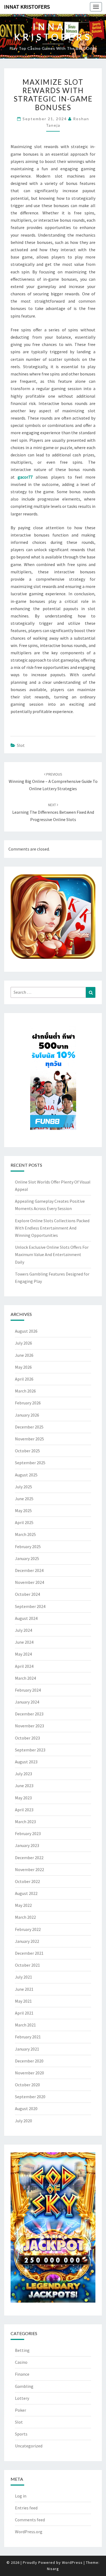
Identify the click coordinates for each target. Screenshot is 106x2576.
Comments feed (30, 2520)
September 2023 (30, 1750)
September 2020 (30, 2097)
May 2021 (23, 2001)
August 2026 (26, 1331)
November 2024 (29, 1582)
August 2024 (26, 1618)
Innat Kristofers (27, 7)
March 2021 (25, 2025)
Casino (21, 2362)
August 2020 (26, 2108)
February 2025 (28, 1547)
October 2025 (27, 1451)
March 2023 (25, 1822)
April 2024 (24, 1666)
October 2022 (27, 1881)
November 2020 (29, 2073)
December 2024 (29, 1570)
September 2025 (30, 1463)
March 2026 (25, 1391)
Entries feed (26, 2508)
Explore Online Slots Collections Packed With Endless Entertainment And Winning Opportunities (52, 1228)
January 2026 (27, 1415)
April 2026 (24, 1379)
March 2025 (25, 1534)
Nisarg (53, 2569)
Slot (21, 745)
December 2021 (29, 1953)
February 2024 (28, 1690)
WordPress (72, 2562)
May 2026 (23, 1367)
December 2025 (29, 1427)
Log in (21, 2496)
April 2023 (24, 1810)
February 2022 (28, 1929)
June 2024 (24, 1642)
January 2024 (27, 1702)
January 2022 (27, 1941)
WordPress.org (29, 2532)
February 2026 (28, 1403)
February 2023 (28, 1833)
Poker (21, 2410)
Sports (21, 2434)
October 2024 (27, 1594)
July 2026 (24, 1343)
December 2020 (29, 2061)
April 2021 (24, 2013)
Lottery (22, 2398)
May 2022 (23, 1905)
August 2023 (26, 1762)
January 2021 (27, 2049)
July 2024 (24, 1630)
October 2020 (27, 2085)
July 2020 (24, 2121)
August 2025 (26, 1475)
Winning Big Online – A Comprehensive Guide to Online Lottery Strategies (53, 782)
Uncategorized (29, 2446)
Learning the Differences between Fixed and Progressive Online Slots (53, 812)
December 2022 (29, 1858)
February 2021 (28, 2037)
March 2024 (25, 1678)
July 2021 (24, 1977)
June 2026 (24, 1355)
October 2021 (27, 1965)
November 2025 (29, 1439)
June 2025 (24, 1499)
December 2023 (29, 1714)
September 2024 (30, 1606)
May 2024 (23, 1654)
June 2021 (24, 1989)
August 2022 (26, 1893)
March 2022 (25, 1917)
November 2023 (29, 1726)
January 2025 (27, 1558)
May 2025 (23, 1511)
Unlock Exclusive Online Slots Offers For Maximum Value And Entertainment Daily (52, 1254)
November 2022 (29, 1869)
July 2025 (24, 1487)
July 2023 (24, 1774)
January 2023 (27, 1845)
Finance (22, 2374)
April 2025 (24, 1522)
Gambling (24, 2386)
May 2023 (23, 1798)
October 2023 (27, 1738)
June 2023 (24, 1786)
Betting (22, 2350)
